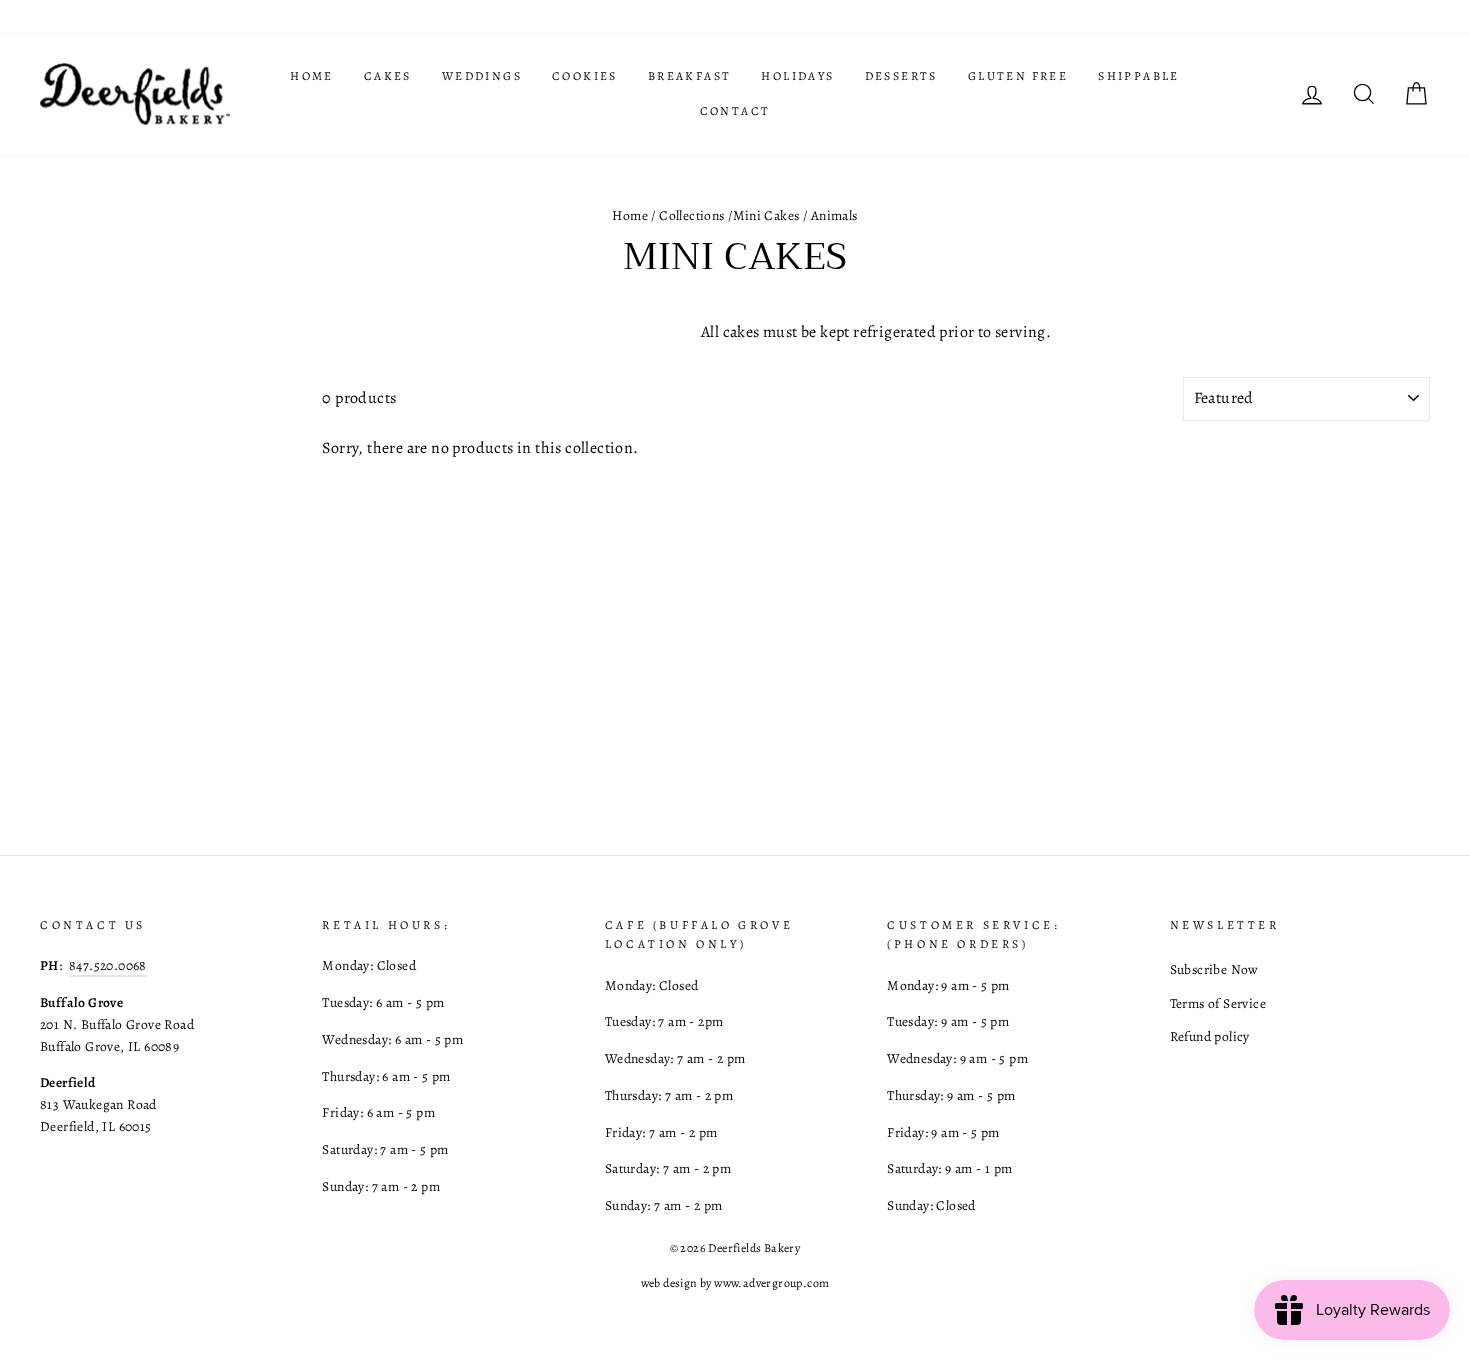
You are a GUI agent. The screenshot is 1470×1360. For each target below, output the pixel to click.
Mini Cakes (766, 215)
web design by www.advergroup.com (735, 1283)
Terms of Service (1218, 1003)
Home (312, 76)
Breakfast (690, 76)
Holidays (797, 76)
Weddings (482, 76)
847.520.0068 (108, 965)
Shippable (1139, 76)
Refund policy (1210, 1036)
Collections (691, 215)
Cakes (388, 76)
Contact (735, 111)
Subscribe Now (1214, 969)
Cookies (585, 76)
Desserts (901, 76)
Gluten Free (1018, 76)
